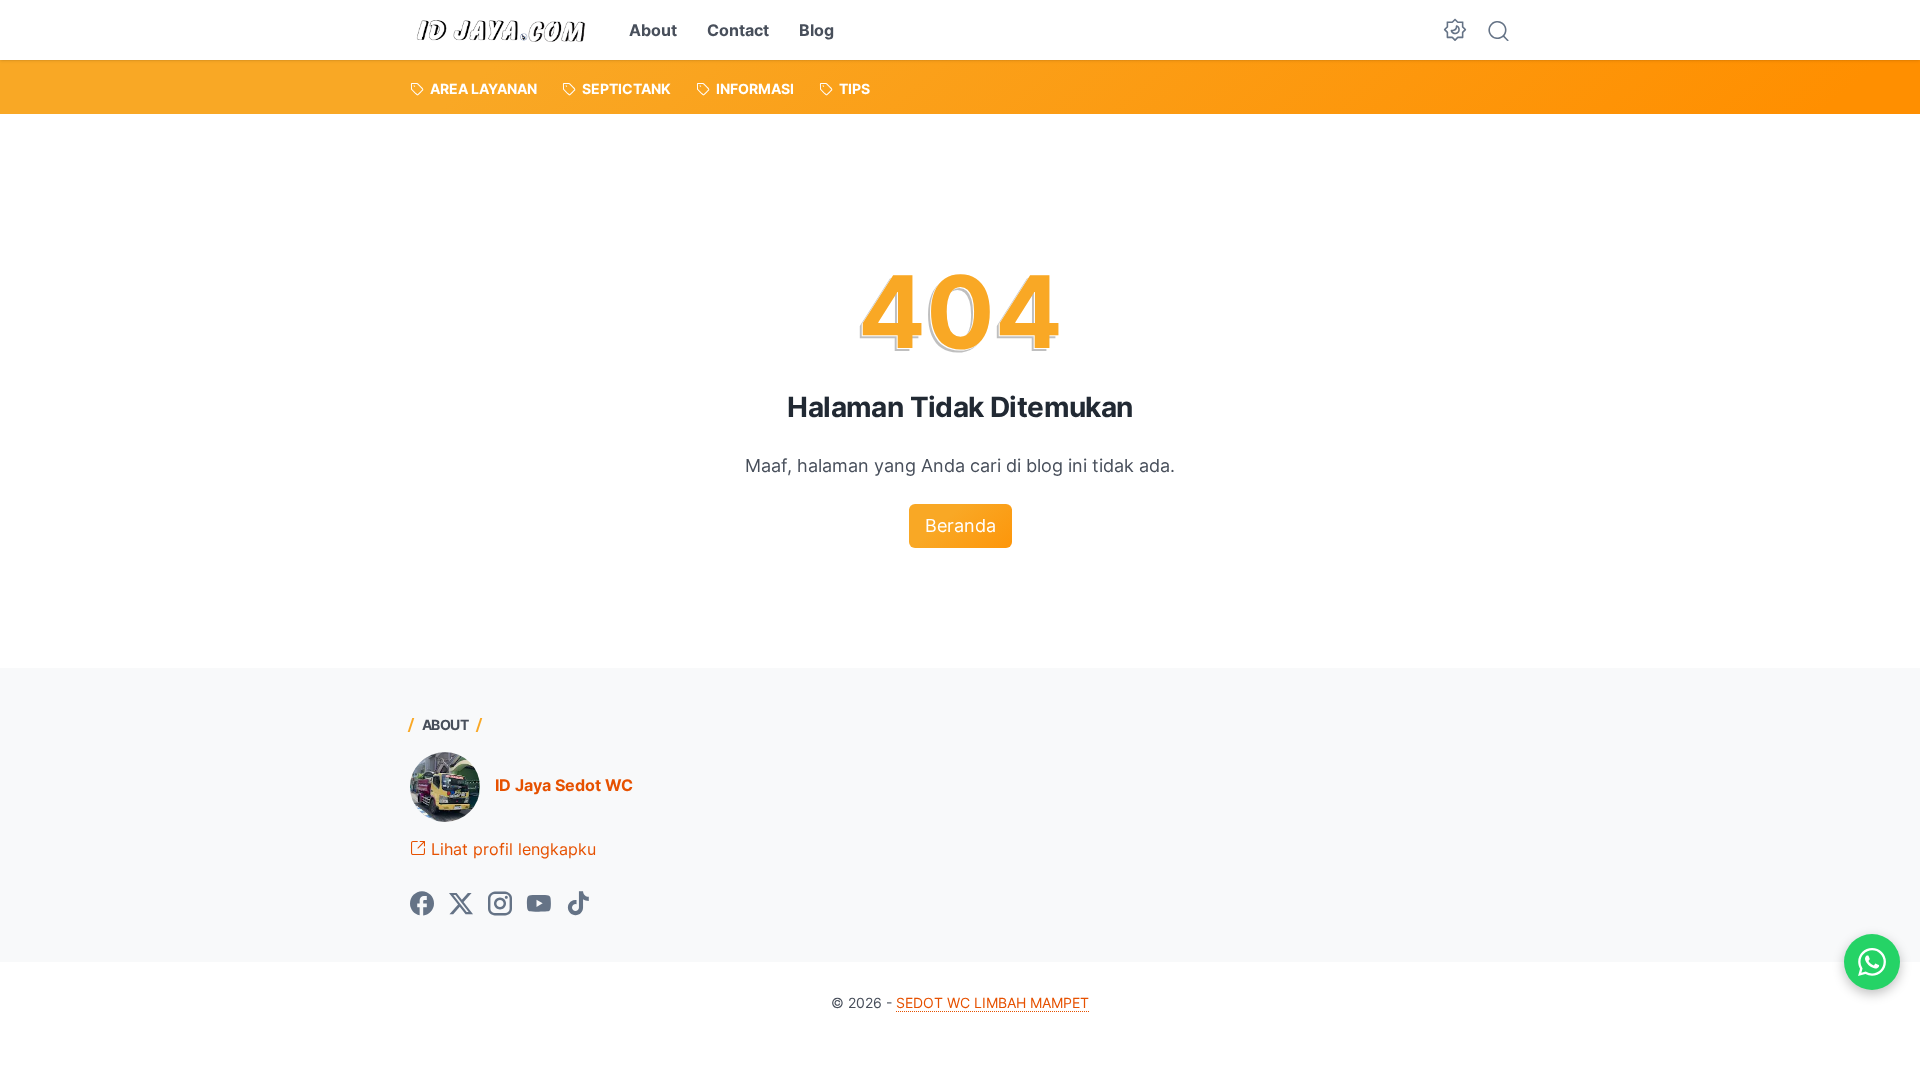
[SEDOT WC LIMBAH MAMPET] (502, 30)
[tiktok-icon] (578, 905)
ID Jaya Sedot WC (564, 785)
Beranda (960, 525)
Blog (816, 30)
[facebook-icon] (422, 905)
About (653, 30)
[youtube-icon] (539, 905)
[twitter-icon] (461, 905)
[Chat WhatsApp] (1872, 962)
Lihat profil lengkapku (511, 849)
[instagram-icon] (500, 905)
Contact (738, 30)
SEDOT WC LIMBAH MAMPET (992, 1002)
